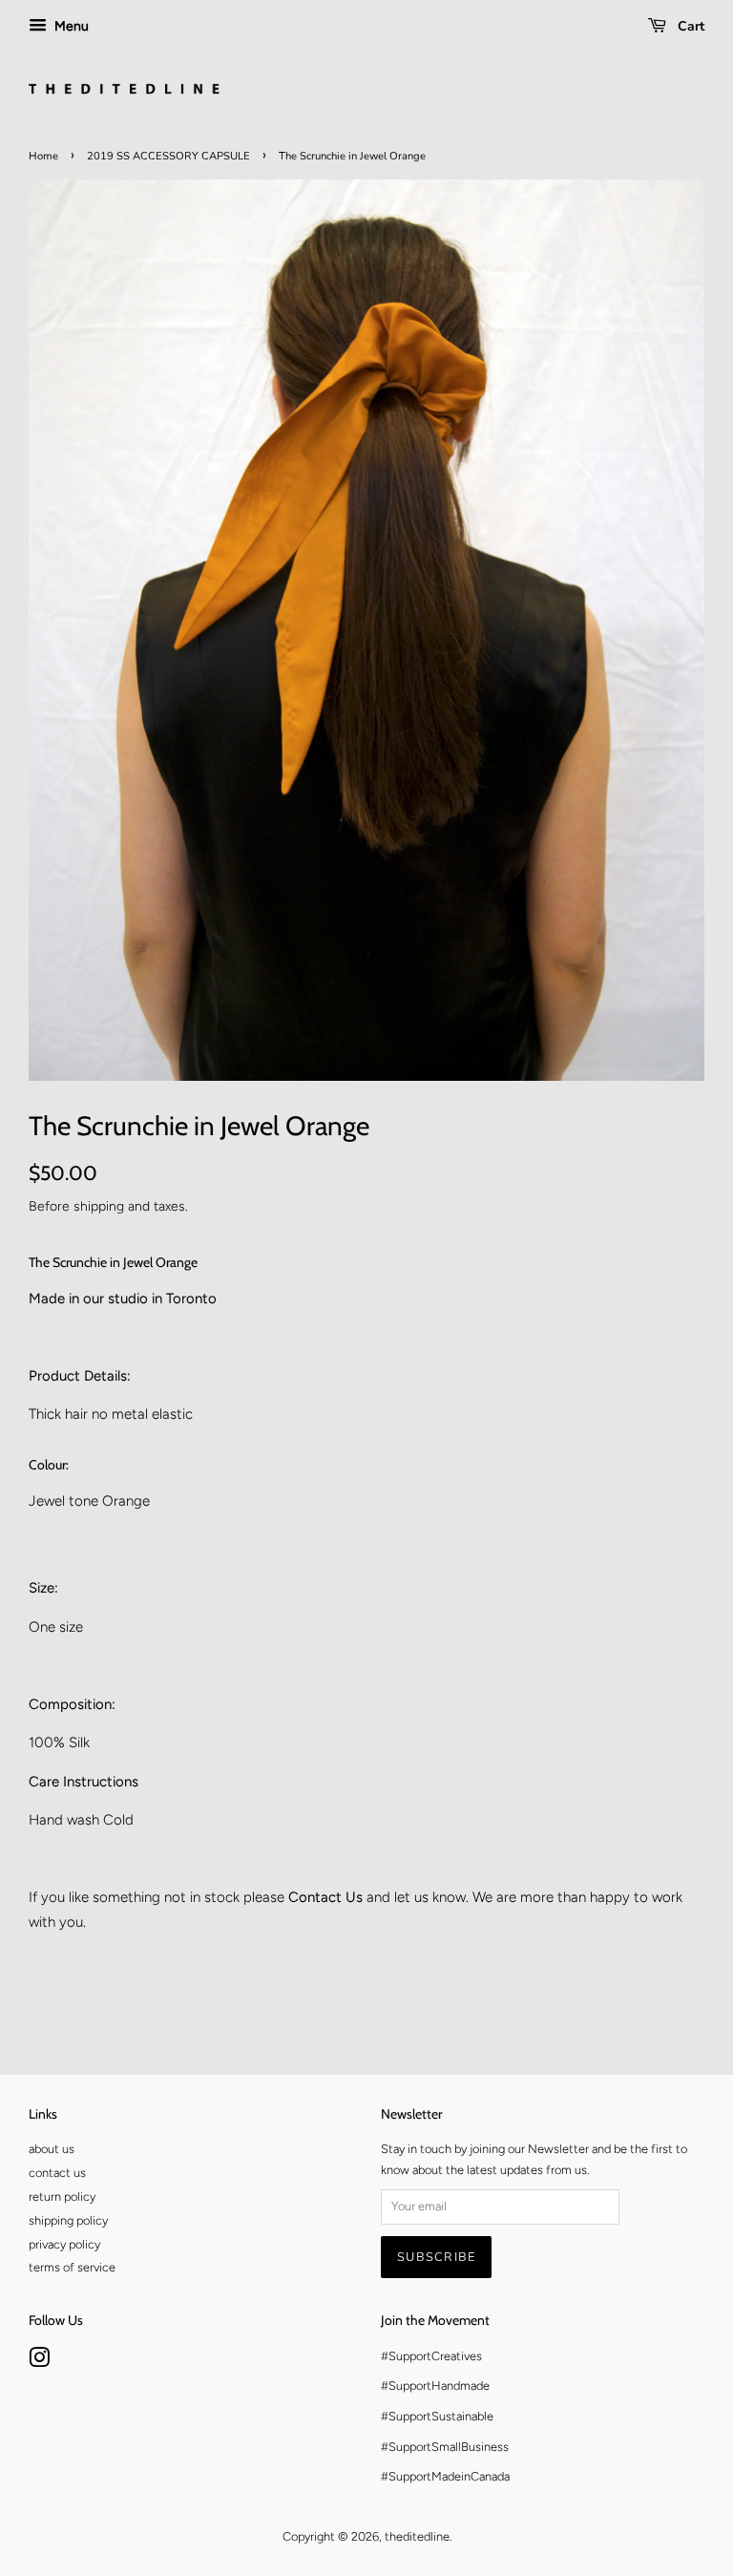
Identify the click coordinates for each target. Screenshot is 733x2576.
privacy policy (64, 2244)
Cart (689, 26)
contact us (57, 2173)
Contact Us (325, 1897)
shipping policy (68, 2220)
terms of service (72, 2267)
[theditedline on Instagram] (39, 2362)
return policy (62, 2196)
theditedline (417, 2536)
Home (43, 156)
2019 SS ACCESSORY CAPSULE (168, 156)
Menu (70, 26)
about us (52, 2149)
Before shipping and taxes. (108, 1206)
